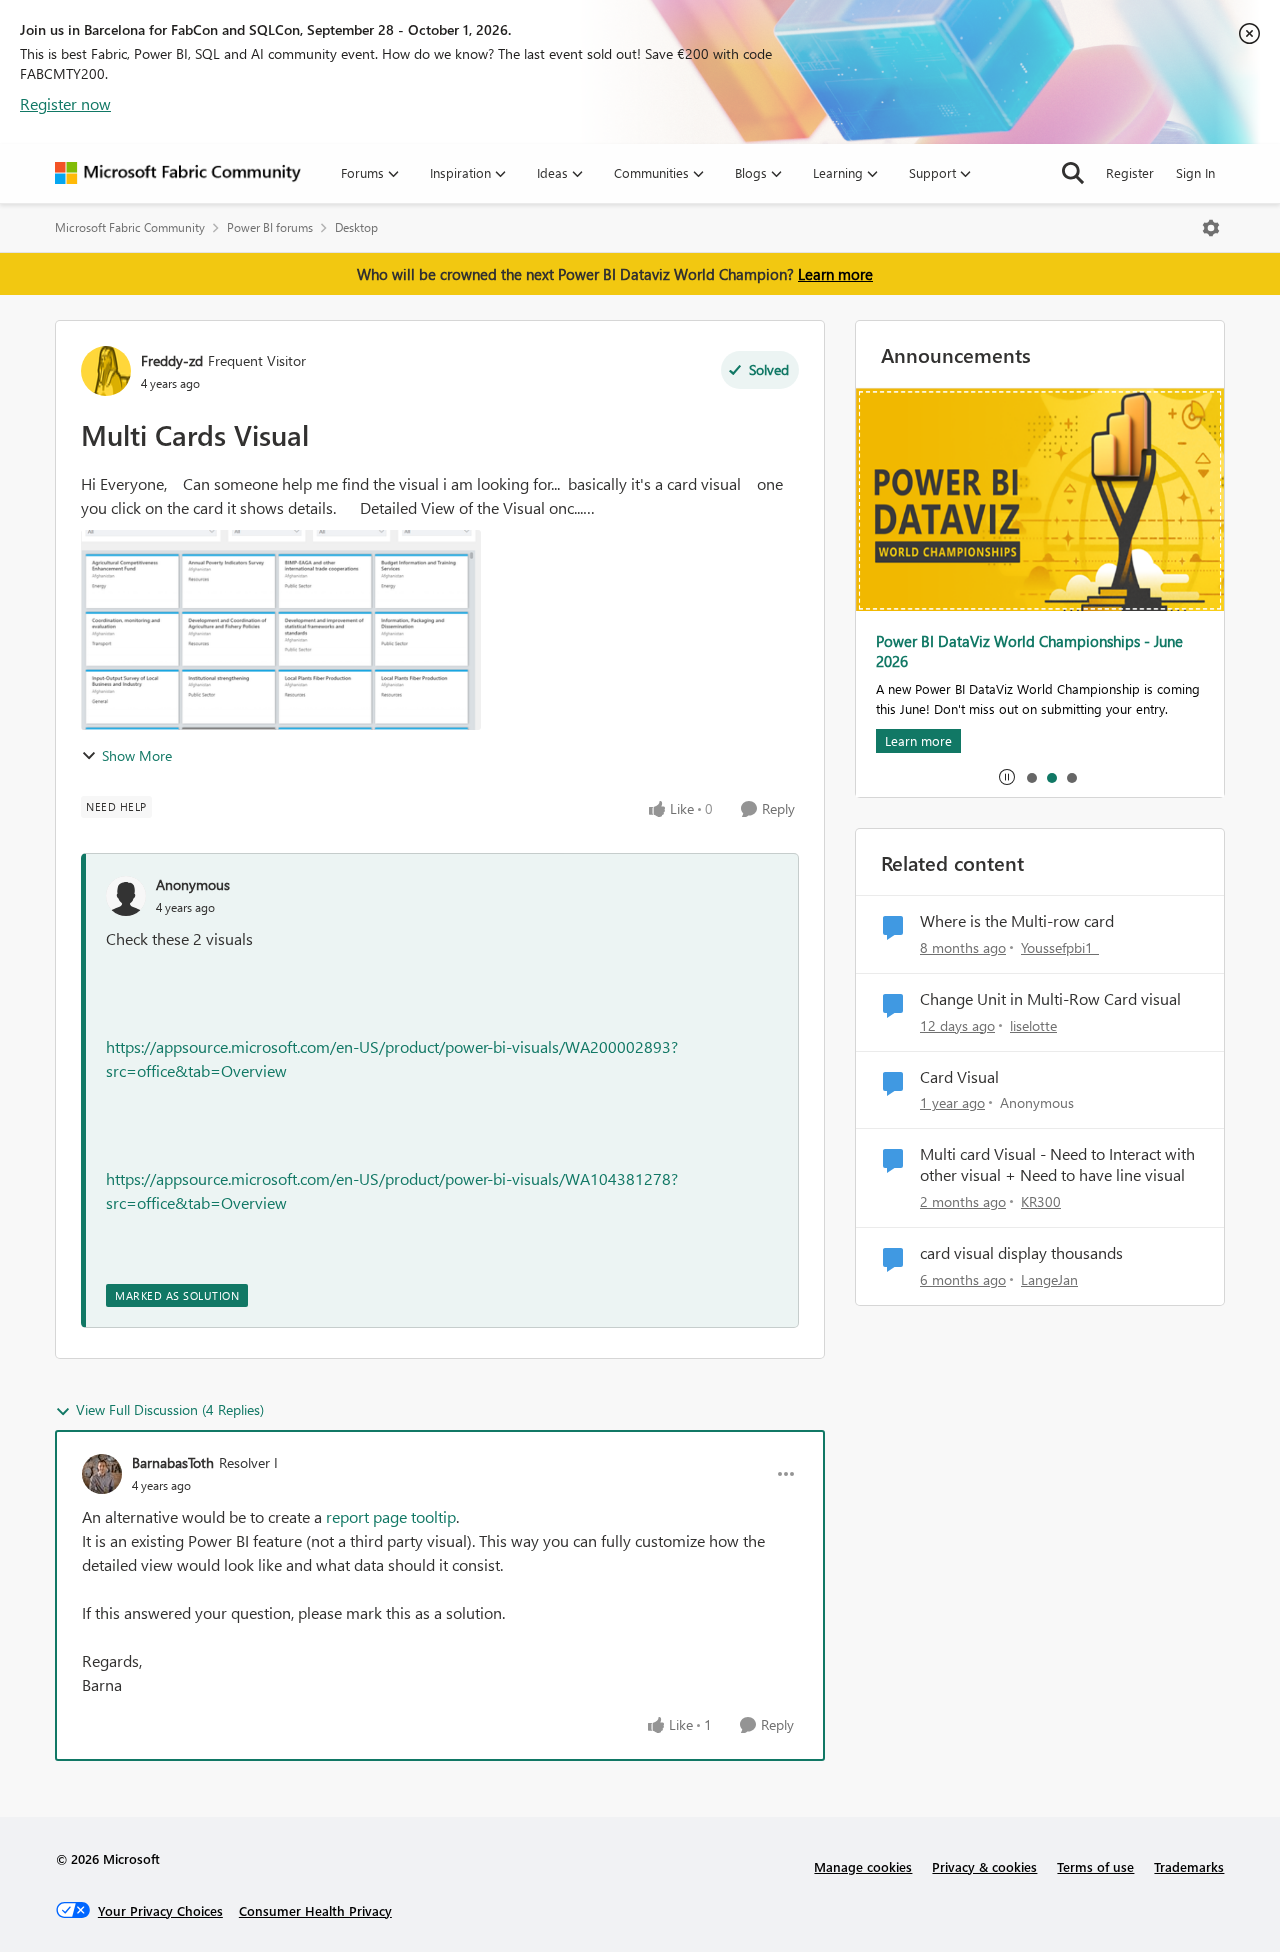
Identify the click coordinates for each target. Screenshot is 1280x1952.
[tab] (1031, 777)
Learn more (835, 274)
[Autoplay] (1007, 777)
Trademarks (1189, 1866)
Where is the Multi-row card (1017, 921)
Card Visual (959, 1077)
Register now (65, 103)
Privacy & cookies (984, 1866)
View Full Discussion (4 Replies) (170, 1409)
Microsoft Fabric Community (130, 227)
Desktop (356, 227)
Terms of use (1095, 1866)
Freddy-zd (172, 360)
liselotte (1033, 1025)
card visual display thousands (1021, 1253)
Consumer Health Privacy (315, 1910)
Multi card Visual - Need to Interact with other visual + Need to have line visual (1057, 1164)
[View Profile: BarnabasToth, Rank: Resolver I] (102, 1474)
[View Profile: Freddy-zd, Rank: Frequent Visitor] (106, 371)
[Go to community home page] (178, 173)
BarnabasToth (173, 1462)
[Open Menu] (1211, 228)
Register (1130, 172)
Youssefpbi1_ (1060, 947)
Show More (137, 755)
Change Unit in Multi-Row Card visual (1050, 999)
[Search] (1073, 173)
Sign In (1195, 172)
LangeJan (1049, 1279)
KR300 (1041, 1201)
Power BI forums (270, 227)
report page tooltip (391, 1516)
